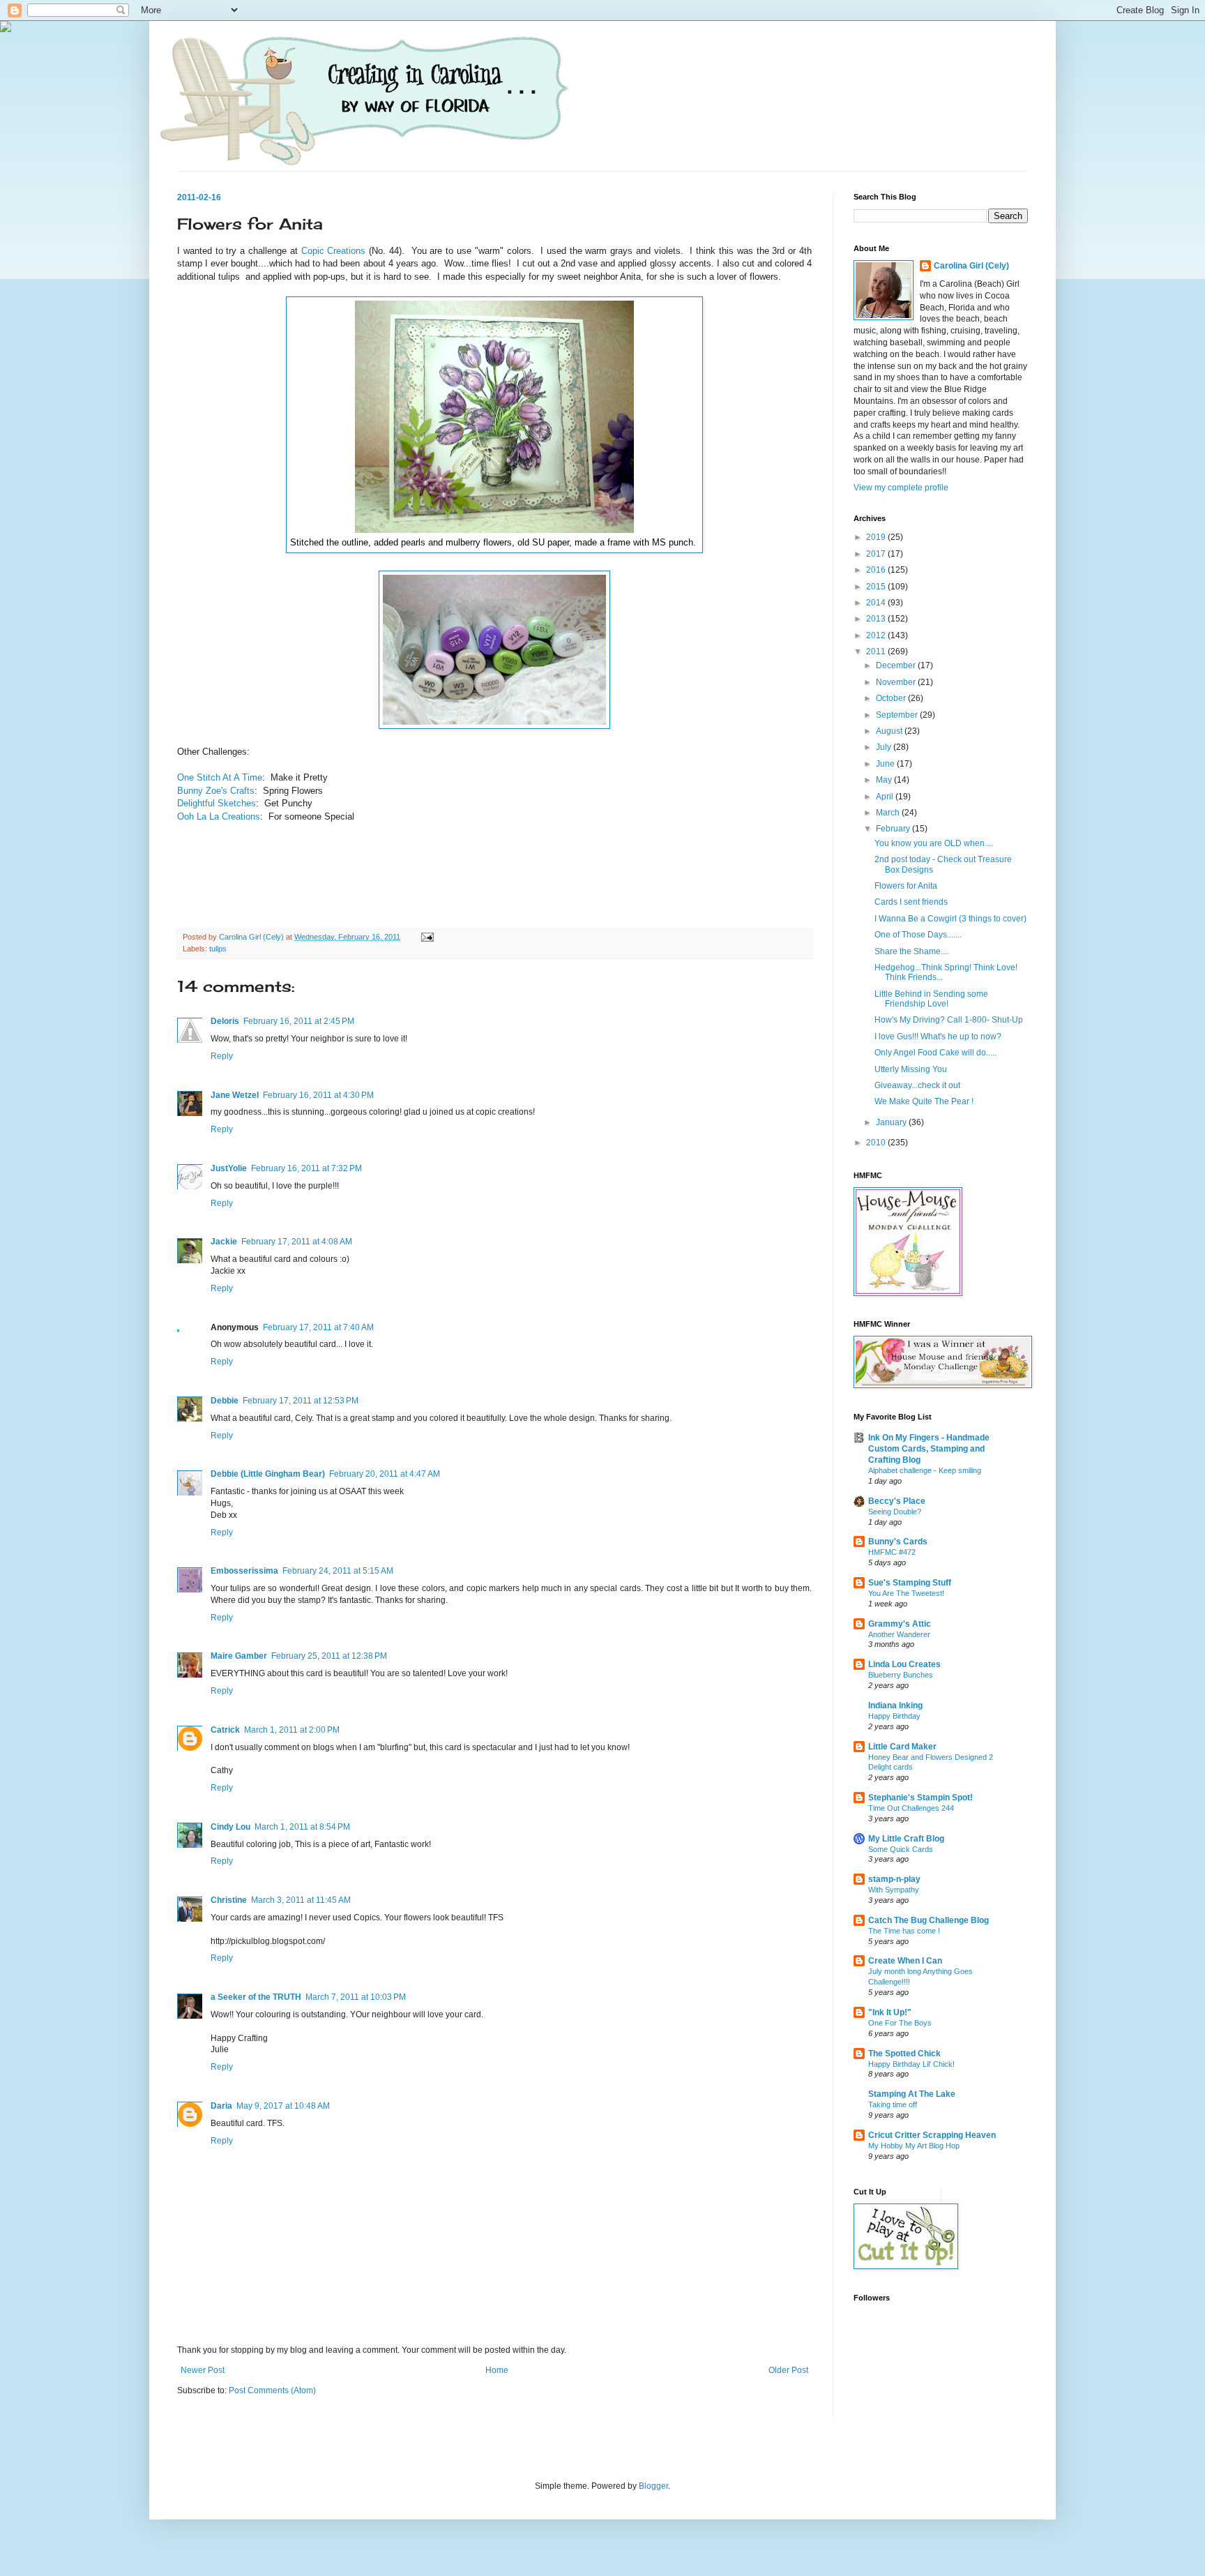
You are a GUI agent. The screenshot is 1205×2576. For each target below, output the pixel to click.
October (892, 698)
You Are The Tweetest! (906, 1593)
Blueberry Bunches (901, 1675)
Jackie (224, 1242)
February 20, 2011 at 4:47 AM (385, 1474)
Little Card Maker (902, 1747)
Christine (229, 1900)
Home (497, 2370)
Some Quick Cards (901, 1849)
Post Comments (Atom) (272, 2390)
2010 (877, 1143)
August (890, 731)
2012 (877, 635)
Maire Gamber (239, 1656)
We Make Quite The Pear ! (924, 1101)
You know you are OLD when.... (934, 843)
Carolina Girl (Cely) (971, 266)
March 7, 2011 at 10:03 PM (356, 1997)
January (892, 1122)
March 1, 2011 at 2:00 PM (292, 1730)
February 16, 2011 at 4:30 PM (318, 1095)
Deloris (225, 1021)
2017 (877, 554)
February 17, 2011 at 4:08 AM (297, 1242)
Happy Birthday (894, 1716)
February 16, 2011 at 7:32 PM (306, 1168)
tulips (218, 949)
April (886, 797)
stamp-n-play (894, 1879)
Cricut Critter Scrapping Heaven (932, 2135)
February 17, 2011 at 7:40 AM (318, 1327)
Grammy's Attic (900, 1624)
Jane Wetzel (235, 1095)
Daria (221, 2106)
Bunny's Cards (898, 1542)
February (894, 829)
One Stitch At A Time (220, 777)
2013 (877, 619)
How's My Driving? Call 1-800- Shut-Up (949, 1020)
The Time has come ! (904, 1931)
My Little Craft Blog (906, 1839)
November (897, 682)
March (889, 813)
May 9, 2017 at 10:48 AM (283, 2106)
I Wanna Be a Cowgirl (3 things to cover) (950, 919)
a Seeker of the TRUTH (256, 1997)
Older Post (788, 2370)
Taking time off (893, 2104)
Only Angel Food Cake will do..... (935, 1053)
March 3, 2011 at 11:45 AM (301, 1900)
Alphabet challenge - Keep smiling (925, 1470)
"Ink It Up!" (890, 2012)
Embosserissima (244, 1571)
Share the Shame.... (912, 951)
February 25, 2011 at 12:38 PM (329, 1656)
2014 (877, 603)
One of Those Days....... (918, 935)
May (885, 780)
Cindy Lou (230, 1827)
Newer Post (203, 2370)
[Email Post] (427, 937)
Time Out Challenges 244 (911, 1808)
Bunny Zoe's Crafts (216, 791)
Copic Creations (334, 251)
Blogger (653, 2486)
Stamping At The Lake (912, 2094)
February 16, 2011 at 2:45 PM (299, 1021)
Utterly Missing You (911, 1069)
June (886, 764)
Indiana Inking (895, 1705)
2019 (877, 537)
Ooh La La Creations (219, 816)
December (897, 665)
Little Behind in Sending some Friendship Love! (931, 999)
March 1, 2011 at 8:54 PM (302, 1827)
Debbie (225, 1401)
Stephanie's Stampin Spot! (920, 1798)
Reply (222, 1056)
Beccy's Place (897, 1501)
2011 (877, 651)
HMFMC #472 (892, 1552)
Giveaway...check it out (917, 1085)
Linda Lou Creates (904, 1664)
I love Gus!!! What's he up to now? (938, 1037)
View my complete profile (901, 488)
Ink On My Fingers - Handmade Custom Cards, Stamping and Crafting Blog (929, 1449)
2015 (877, 587)
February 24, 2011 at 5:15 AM (338, 1571)
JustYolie (229, 1168)
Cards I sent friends (911, 902)
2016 (877, 570)
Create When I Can (905, 1961)
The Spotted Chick (904, 2054)
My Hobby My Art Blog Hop (914, 2146)
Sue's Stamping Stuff (910, 1583)
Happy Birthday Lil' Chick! (911, 2064)
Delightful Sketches (217, 803)
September (898, 715)
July (885, 747)
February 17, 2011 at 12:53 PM (301, 1401)
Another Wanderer (899, 1634)
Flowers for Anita (906, 886)
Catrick (225, 1730)
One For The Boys (900, 2023)
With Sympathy (894, 1890)
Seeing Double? (895, 1512)
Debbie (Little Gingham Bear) (268, 1474)
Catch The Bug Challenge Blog (929, 1920)
